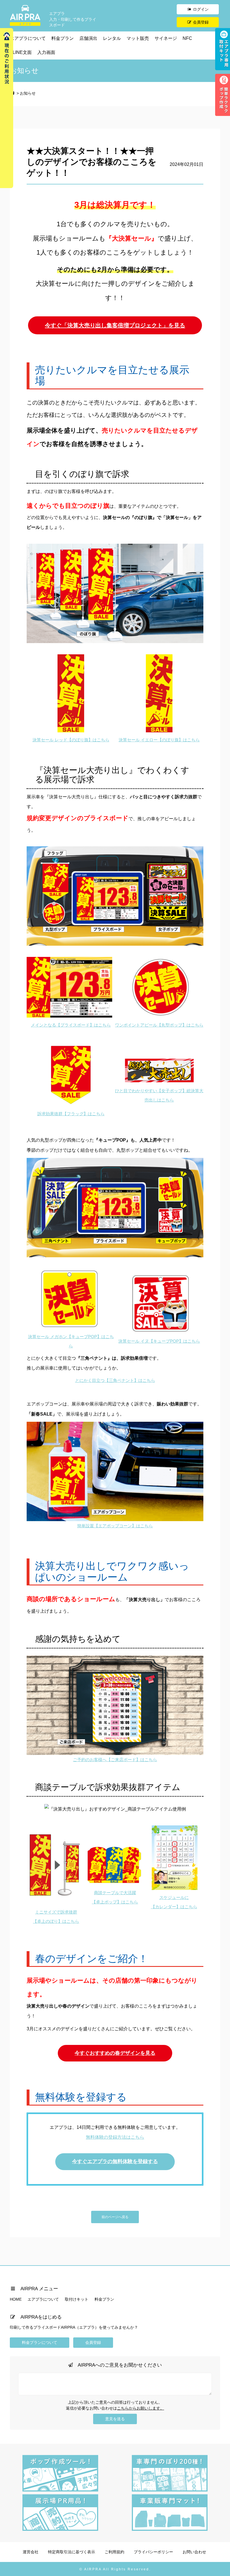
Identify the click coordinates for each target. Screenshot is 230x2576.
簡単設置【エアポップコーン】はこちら (115, 1526)
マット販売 (138, 38)
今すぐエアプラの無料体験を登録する (115, 2161)
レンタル (112, 38)
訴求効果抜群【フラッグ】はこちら (71, 1114)
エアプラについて (28, 38)
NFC (187, 38)
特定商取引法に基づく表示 (72, 2552)
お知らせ (28, 93)
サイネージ (166, 38)
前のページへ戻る (115, 2217)
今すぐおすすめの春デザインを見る (115, 2053)
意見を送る (115, 2419)
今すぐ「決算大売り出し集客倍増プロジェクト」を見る (115, 325)
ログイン (200, 9)
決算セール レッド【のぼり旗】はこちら (71, 740)
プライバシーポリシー (153, 2552)
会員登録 (200, 22)
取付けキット (77, 2299)
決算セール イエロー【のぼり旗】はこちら (159, 740)
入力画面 (46, 52)
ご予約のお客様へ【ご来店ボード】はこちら (115, 1760)
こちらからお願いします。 (141, 2408)
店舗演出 (88, 38)
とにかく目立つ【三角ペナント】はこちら (115, 1380)
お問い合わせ (194, 2552)
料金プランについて (40, 2342)
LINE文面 (22, 52)
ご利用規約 (114, 2552)
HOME (16, 2299)
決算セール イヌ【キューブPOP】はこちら (159, 1341)
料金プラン (63, 38)
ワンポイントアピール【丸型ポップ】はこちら (159, 1025)
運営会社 (31, 2552)
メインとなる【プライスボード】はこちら (71, 1025)
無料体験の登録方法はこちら (115, 2137)
